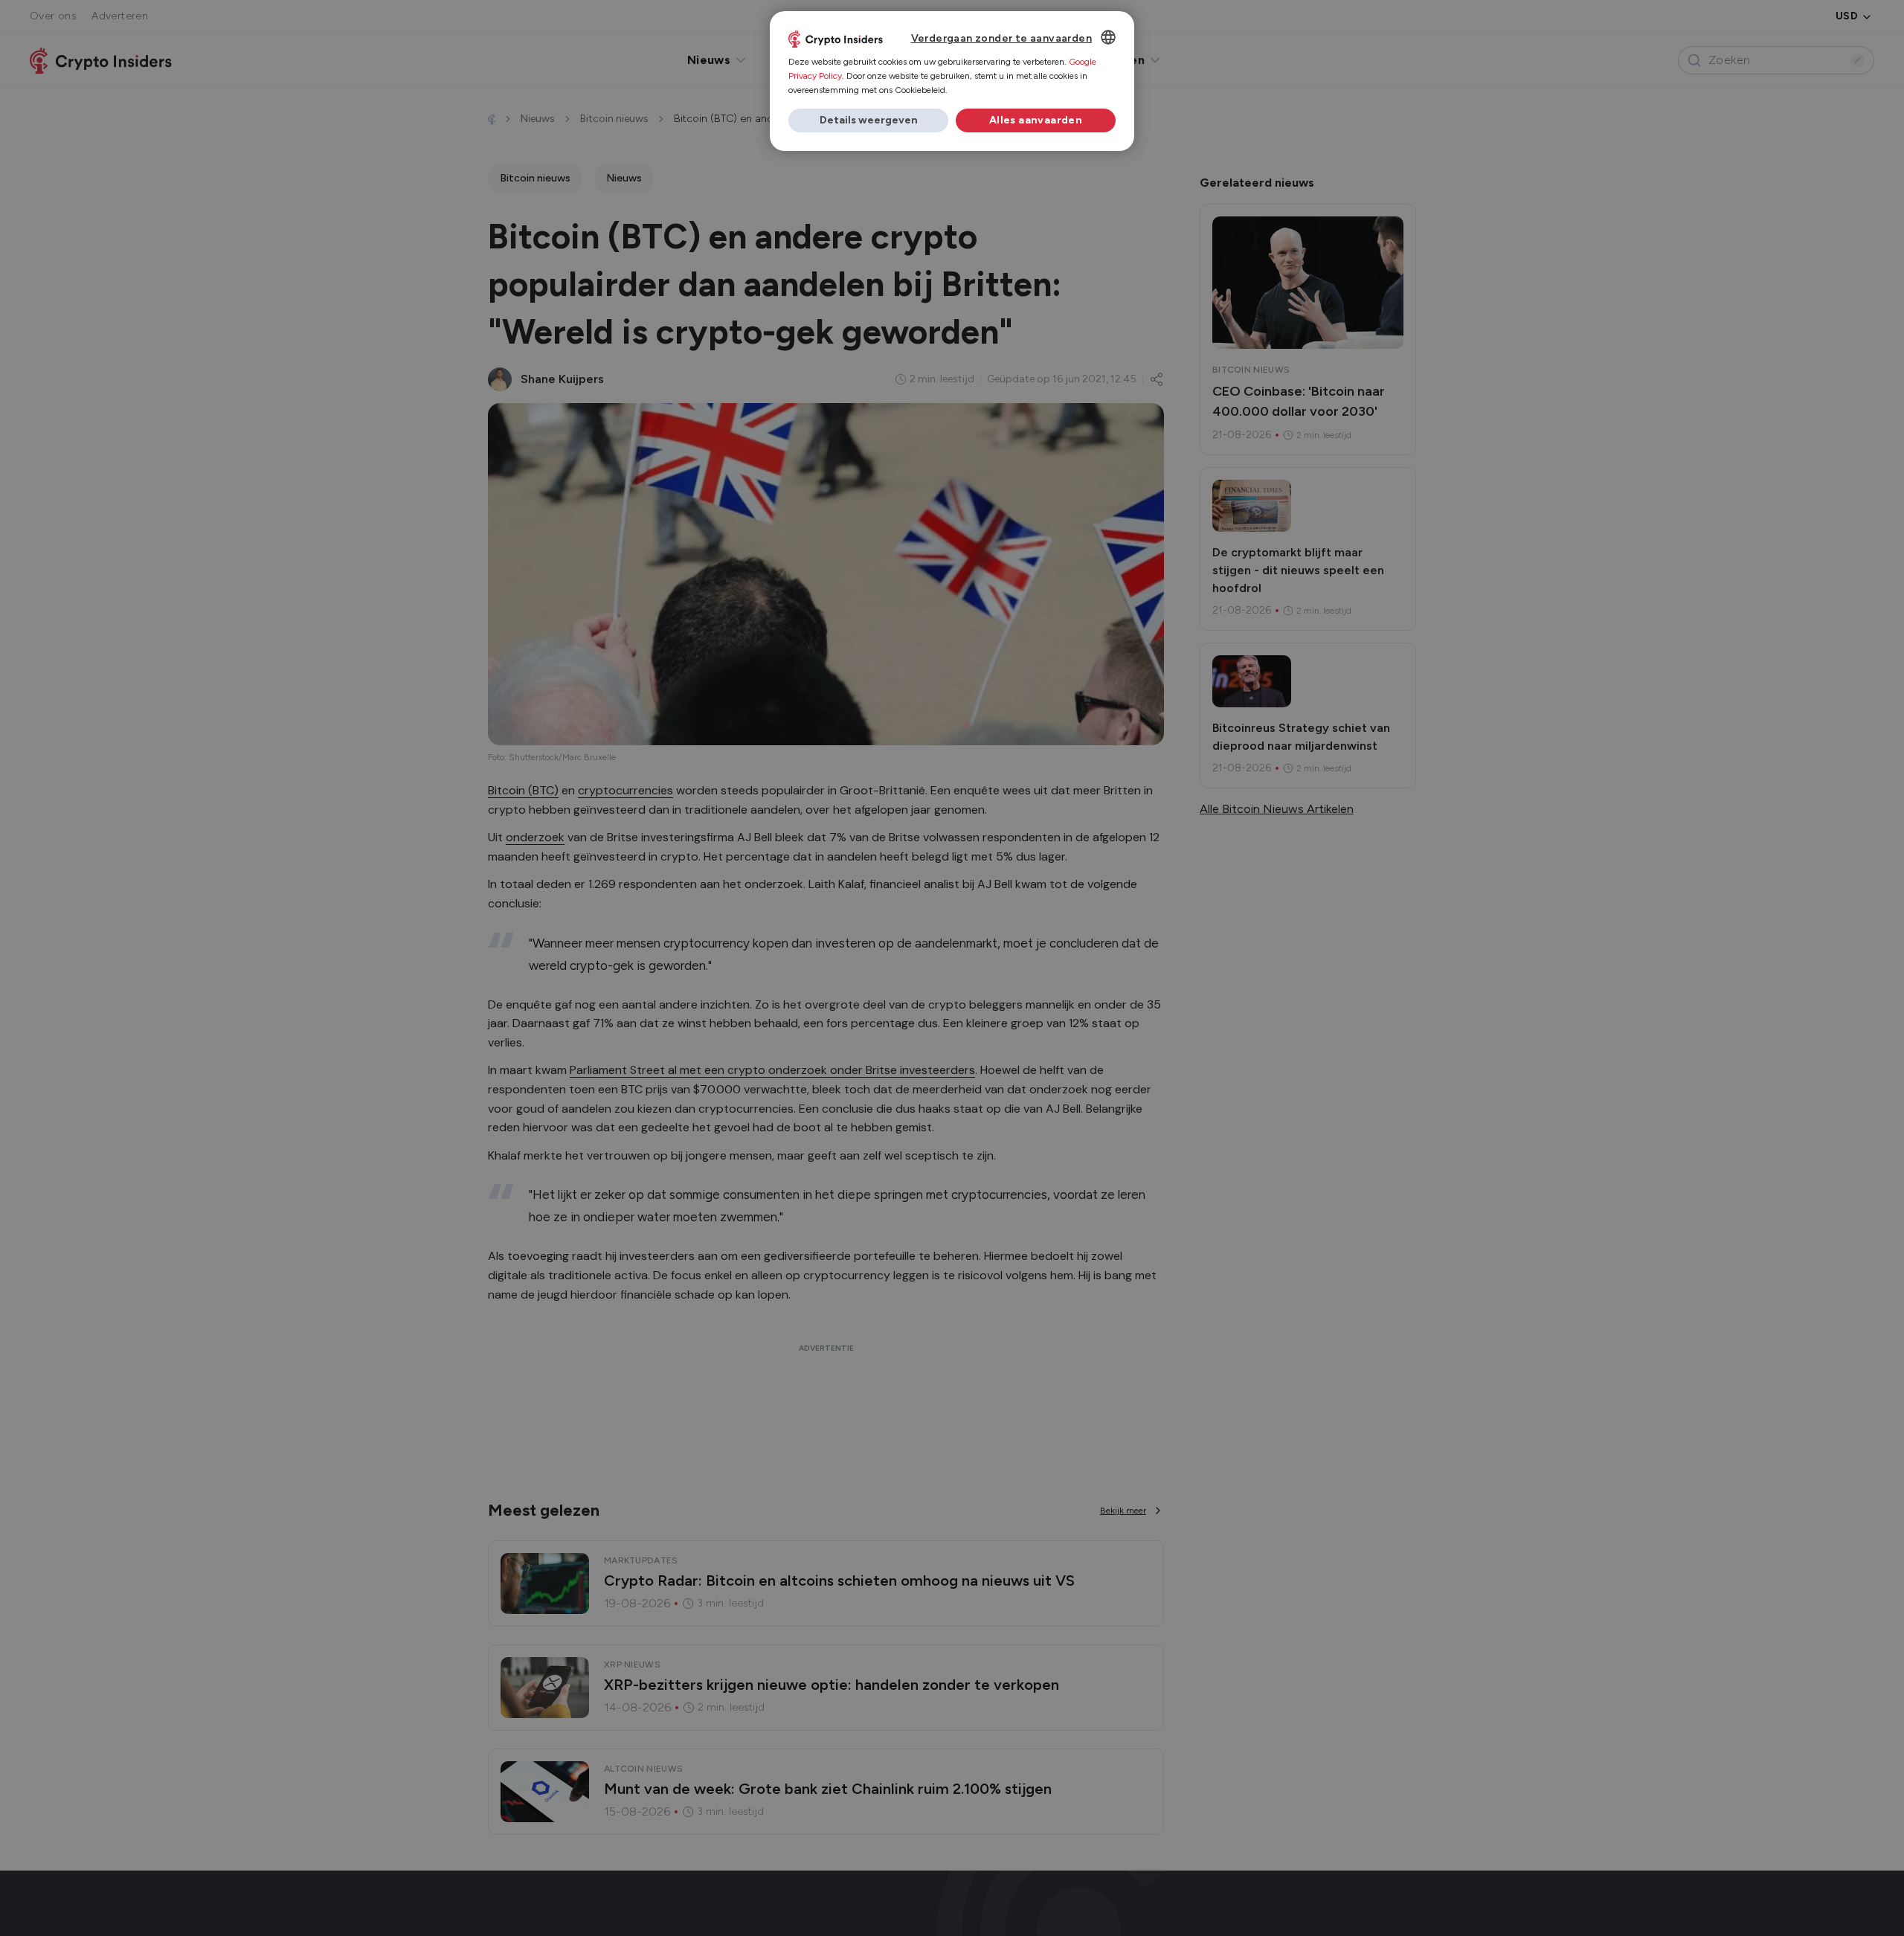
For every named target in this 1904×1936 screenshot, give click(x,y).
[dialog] (952, 81)
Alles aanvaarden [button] (1036, 120)
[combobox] (1108, 37)
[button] (868, 120)
